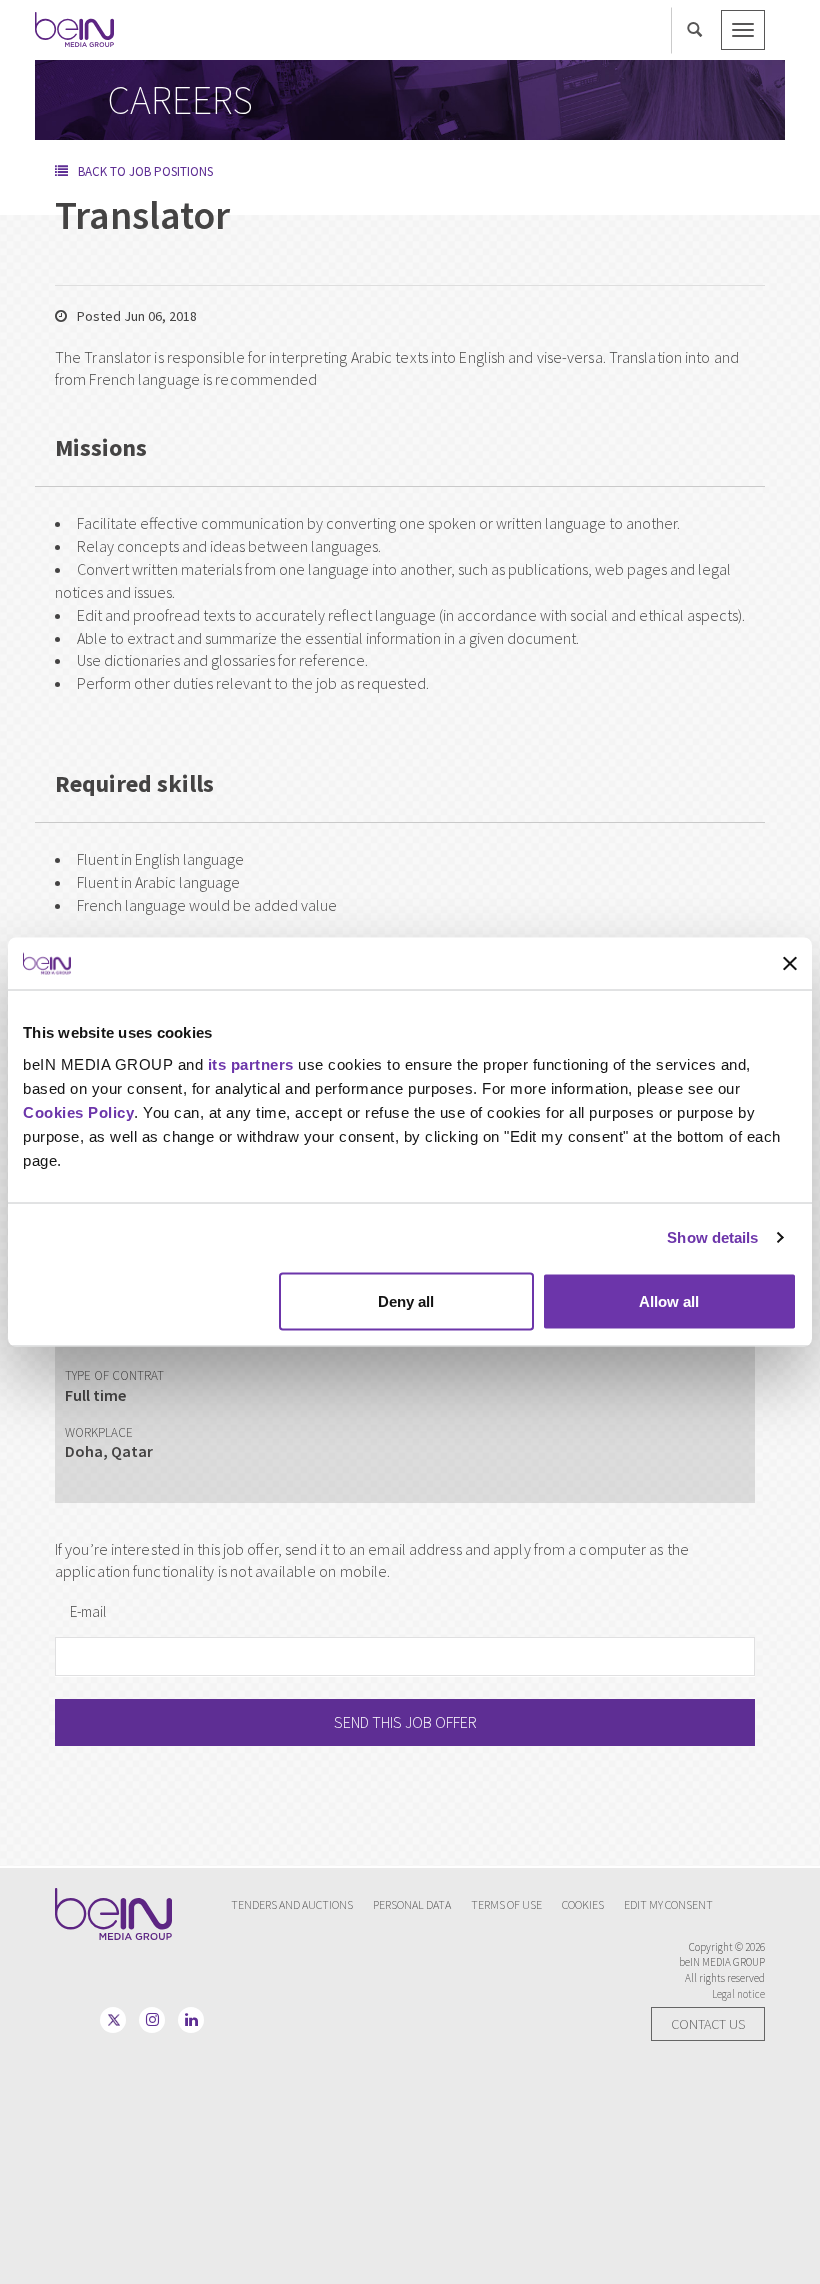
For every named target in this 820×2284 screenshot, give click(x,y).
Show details (712, 1237)
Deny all (406, 1300)
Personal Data (412, 1904)
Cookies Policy (78, 1111)
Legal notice (738, 1994)
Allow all (669, 1300)
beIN (75, 29)
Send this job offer (405, 1722)
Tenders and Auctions (292, 1904)
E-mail (88, 1611)
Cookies (583, 1904)
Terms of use (506, 1904)
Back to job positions (145, 171)
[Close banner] (790, 964)
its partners (253, 1063)
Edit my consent (668, 1904)
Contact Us (708, 2024)
